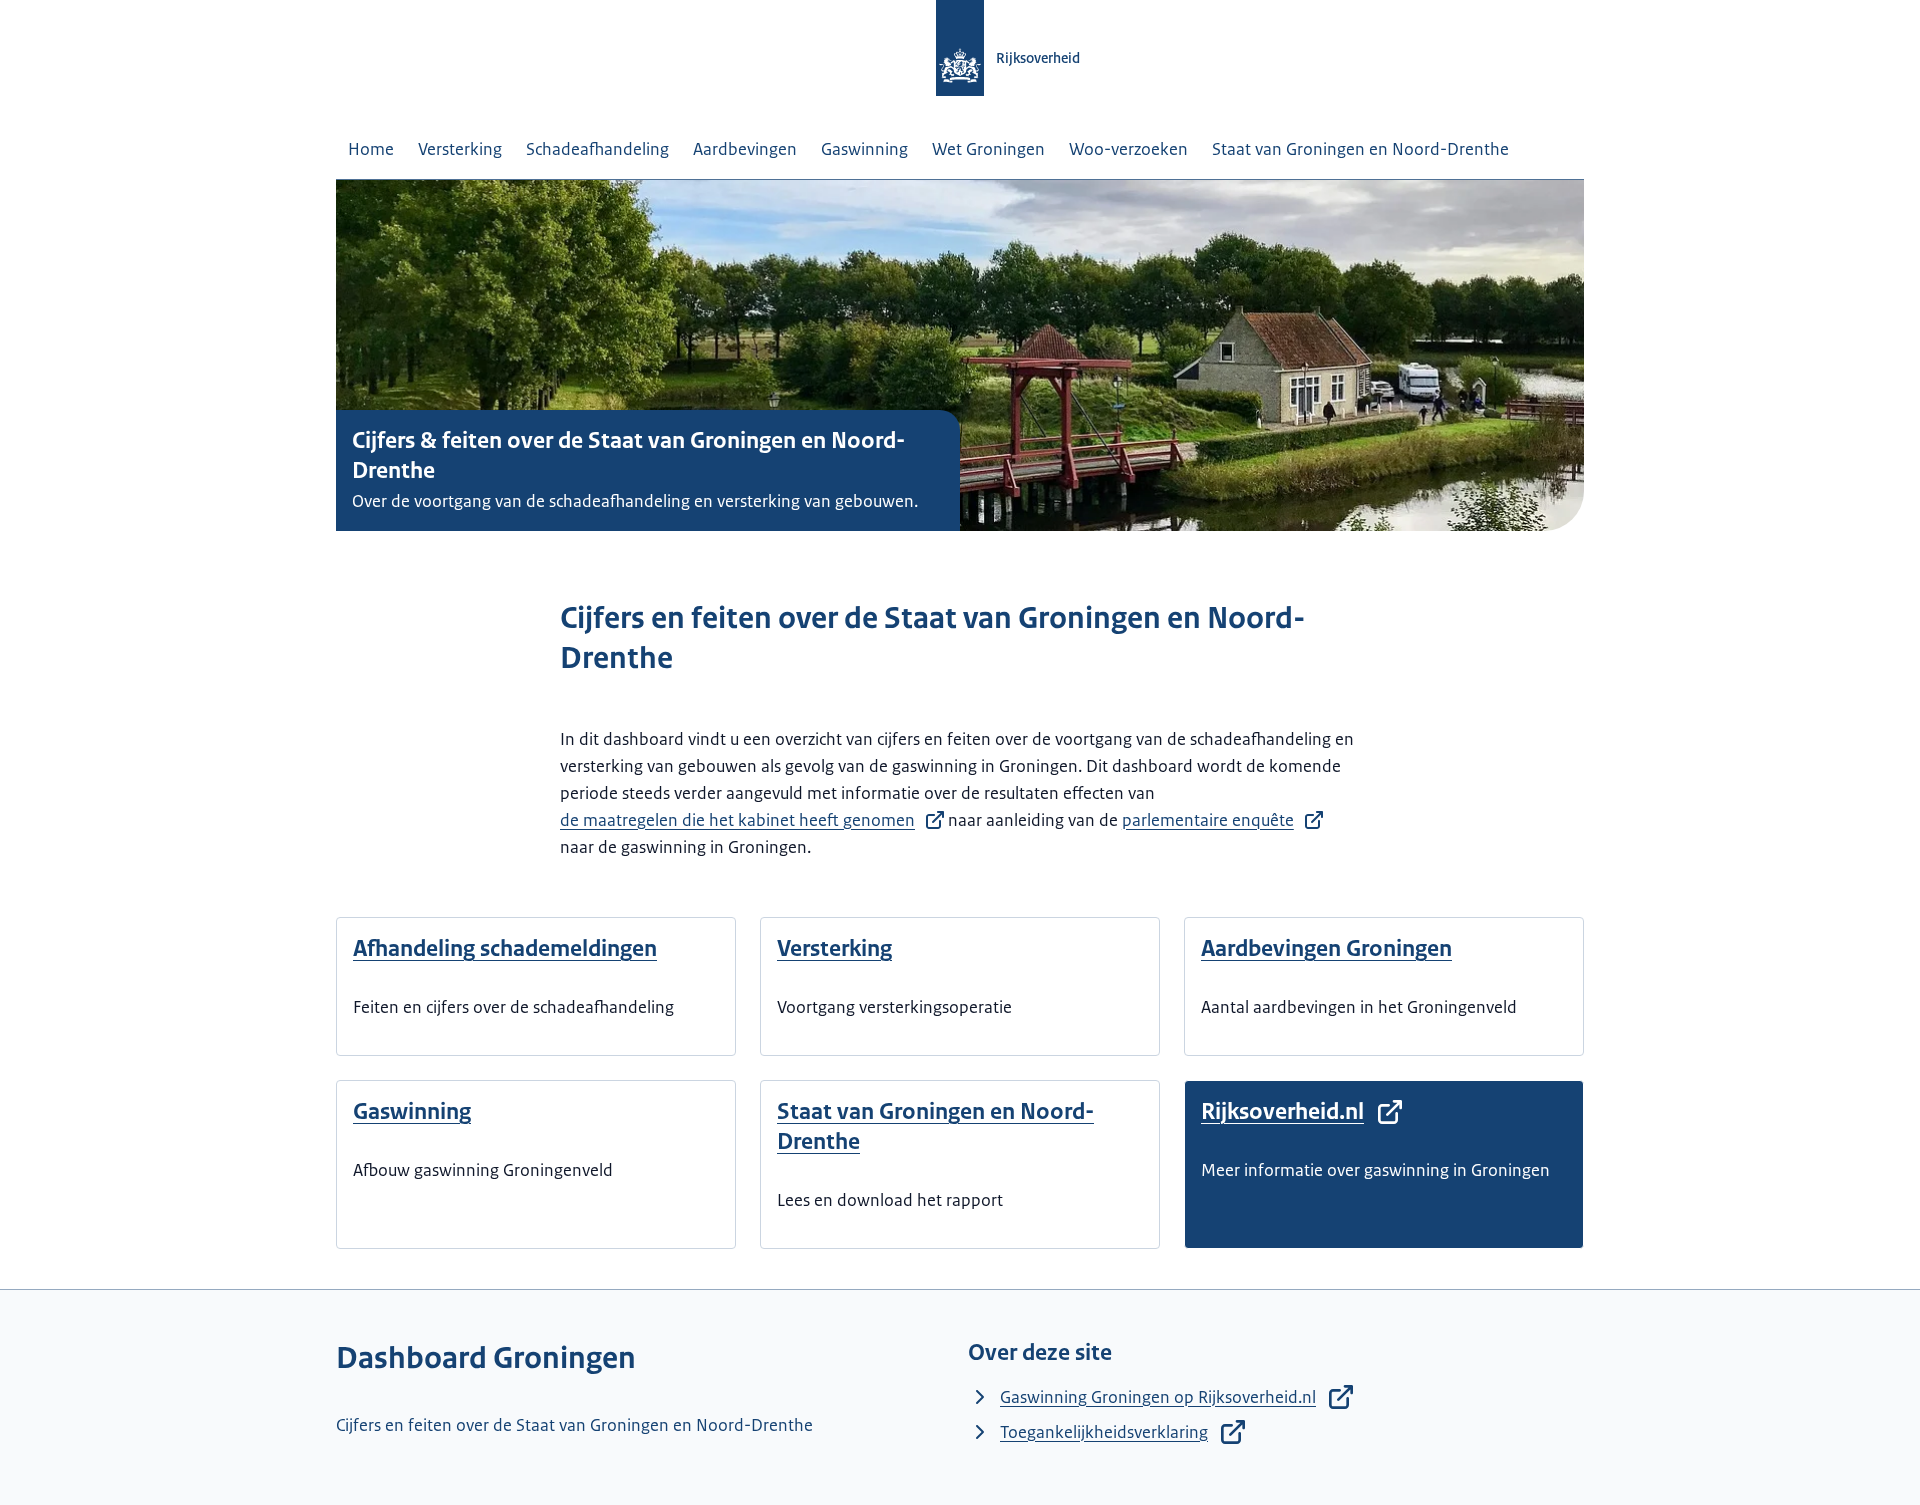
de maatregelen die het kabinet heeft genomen (737, 820)
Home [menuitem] (371, 149)
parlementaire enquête (1208, 820)
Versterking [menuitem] (460, 149)
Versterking (834, 948)
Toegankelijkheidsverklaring (1104, 1432)
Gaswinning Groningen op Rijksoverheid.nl (1158, 1397)
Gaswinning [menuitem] (864, 149)
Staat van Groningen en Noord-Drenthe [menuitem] (1360, 149)
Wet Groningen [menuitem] (988, 149)
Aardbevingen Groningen (1326, 948)
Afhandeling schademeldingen (505, 948)
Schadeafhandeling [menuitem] (597, 149)
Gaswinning (412, 1111)
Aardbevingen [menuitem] (745, 149)
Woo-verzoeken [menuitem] (1128, 149)
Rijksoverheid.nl (1282, 1111)
